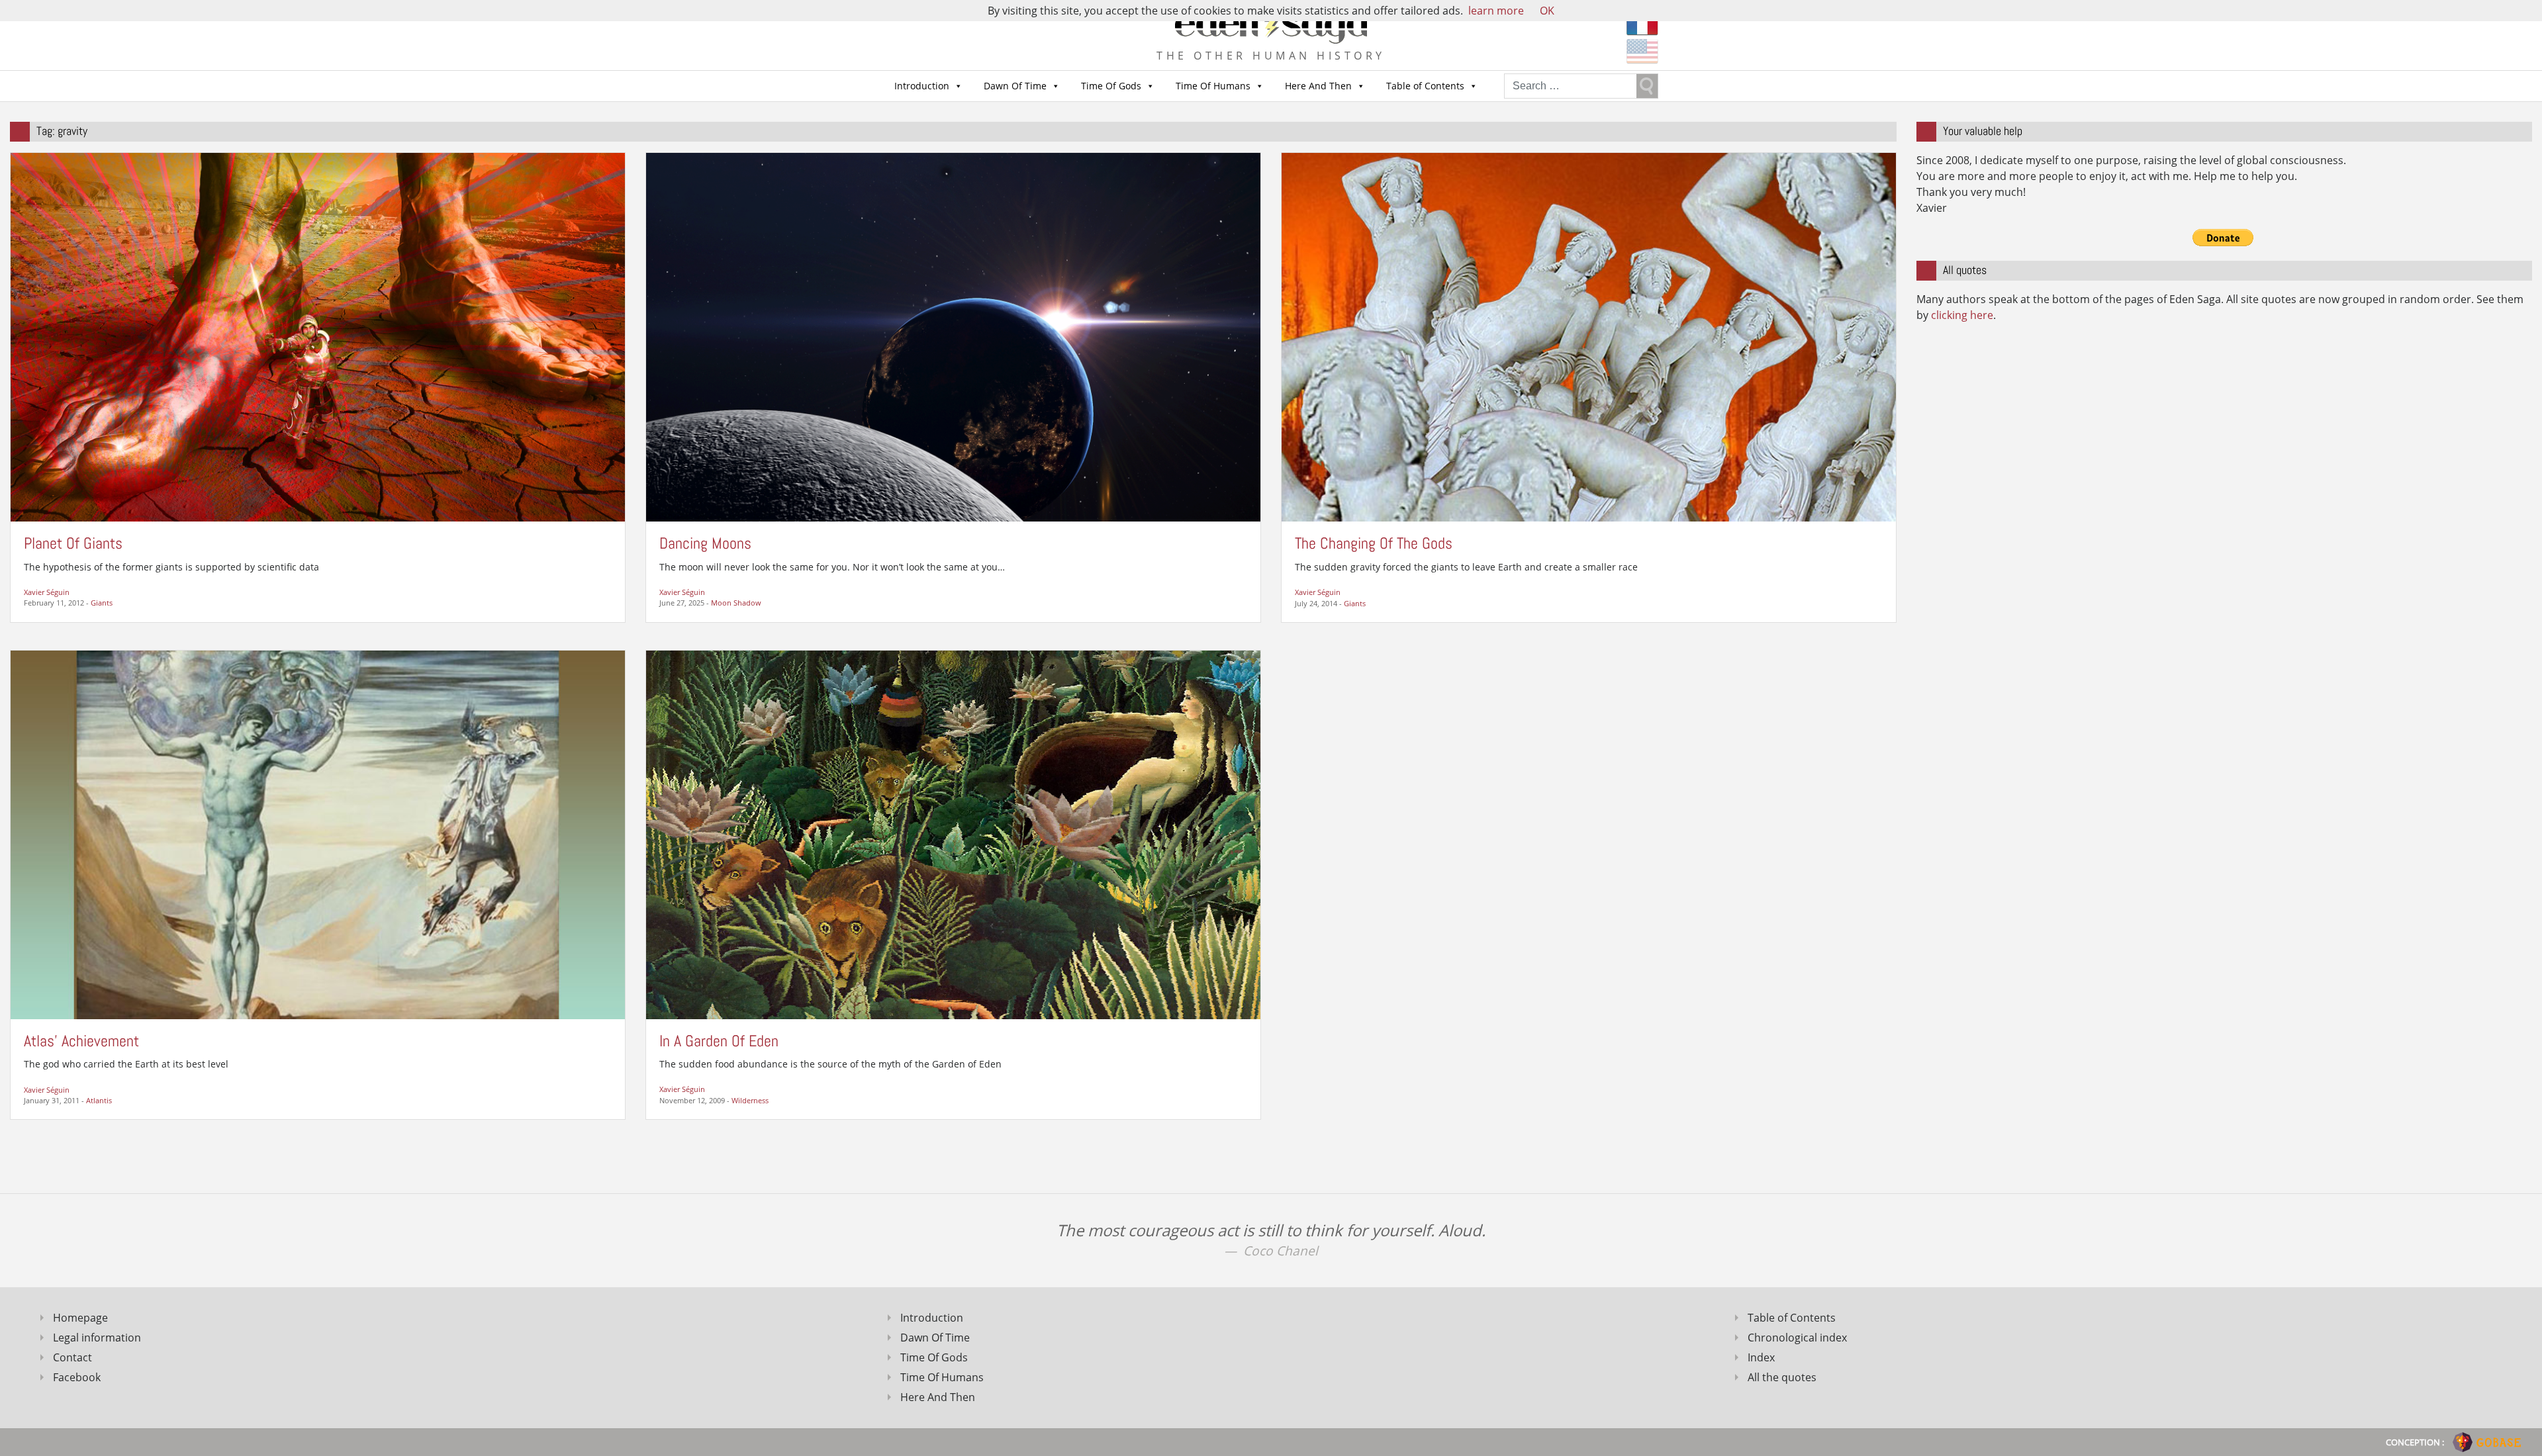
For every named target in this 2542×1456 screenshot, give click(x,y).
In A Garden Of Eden (719, 1041)
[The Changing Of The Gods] (1589, 336)
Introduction (922, 86)
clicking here (1962, 315)
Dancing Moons (705, 543)
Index (1761, 1357)
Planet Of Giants (73, 543)
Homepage (80, 1318)
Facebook (77, 1377)
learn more (1496, 11)
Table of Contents (1425, 86)
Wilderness (750, 1100)
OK (1547, 11)
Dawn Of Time (1015, 86)
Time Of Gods (1111, 86)
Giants (102, 603)
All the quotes (1782, 1377)
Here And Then (1318, 86)
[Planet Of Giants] (318, 336)
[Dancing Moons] (953, 336)
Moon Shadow (736, 603)
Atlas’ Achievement (81, 1041)
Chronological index (1797, 1338)
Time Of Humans (1213, 86)
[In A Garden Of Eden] (953, 834)
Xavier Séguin (47, 592)
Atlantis (99, 1100)
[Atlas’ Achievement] (318, 834)
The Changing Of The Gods (1374, 543)
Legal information (97, 1338)
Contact (72, 1357)
